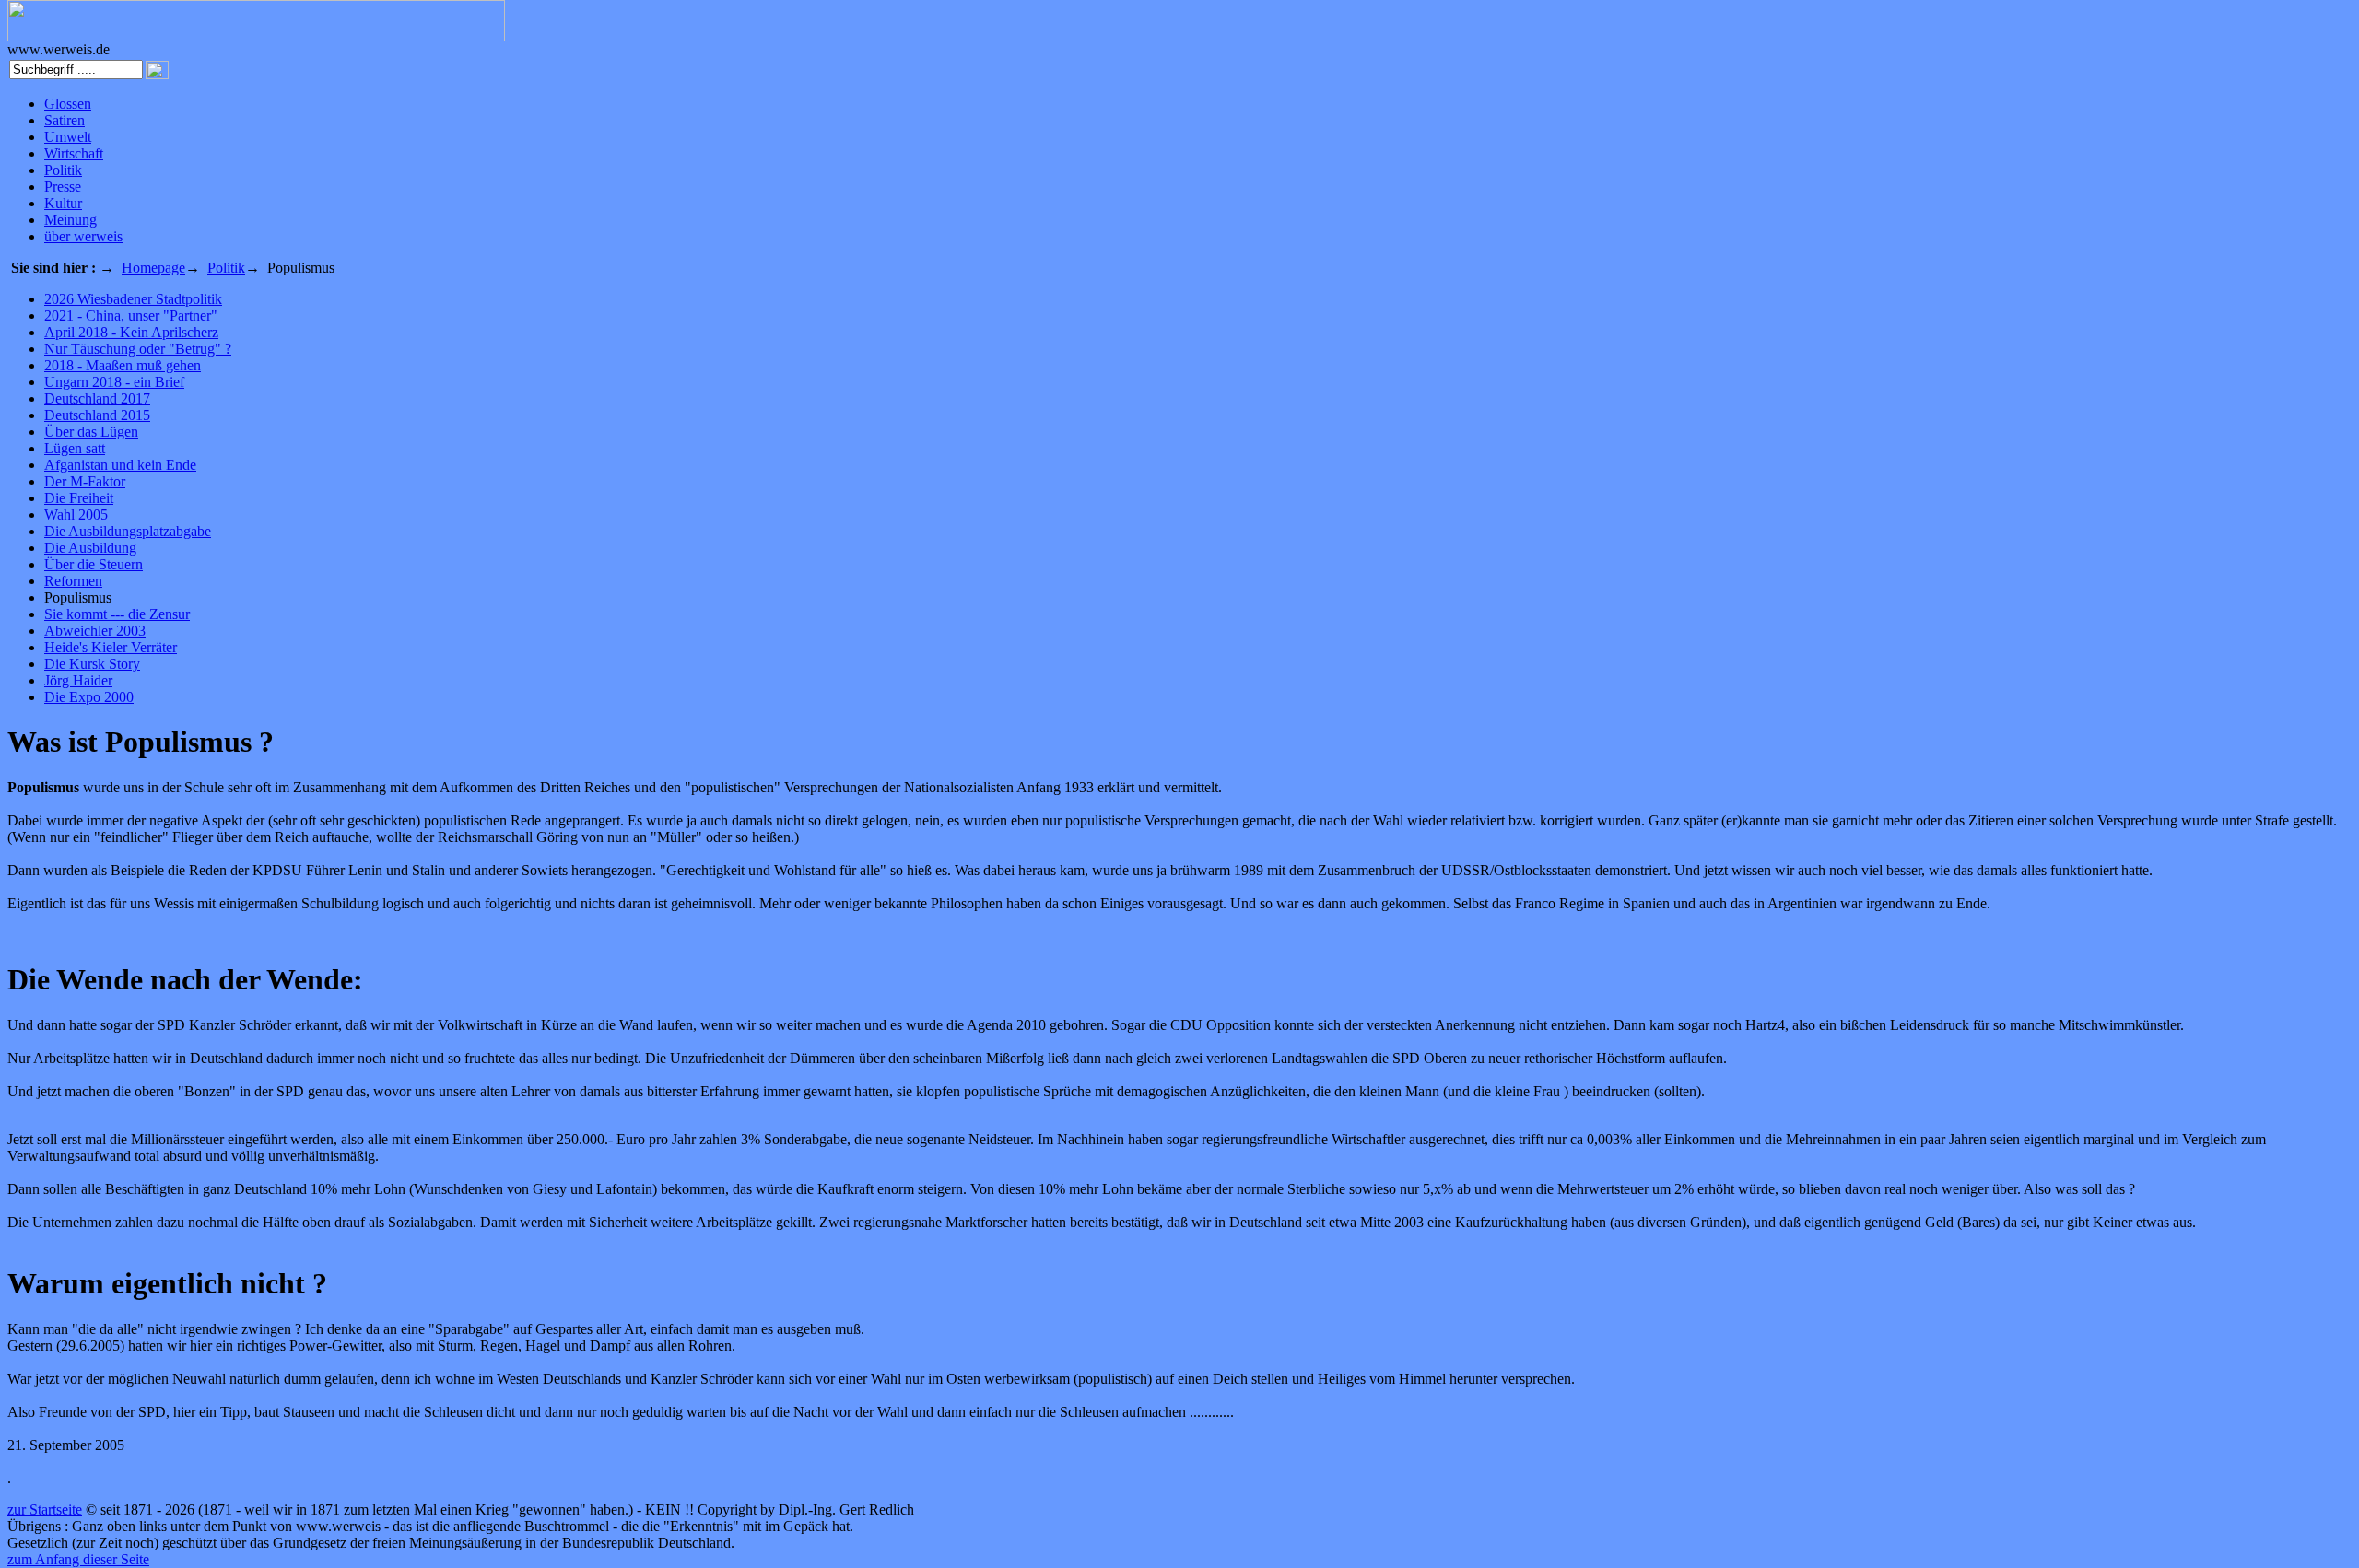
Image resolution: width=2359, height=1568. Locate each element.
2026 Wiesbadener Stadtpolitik (133, 299)
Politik (226, 268)
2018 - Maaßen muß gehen (123, 365)
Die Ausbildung (90, 548)
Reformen (73, 581)
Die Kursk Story (92, 664)
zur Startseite (45, 1509)
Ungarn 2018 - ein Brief (114, 382)
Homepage (153, 268)
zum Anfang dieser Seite (78, 1559)
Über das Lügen (91, 432)
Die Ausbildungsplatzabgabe (128, 531)
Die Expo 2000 (89, 697)
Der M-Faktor (85, 481)
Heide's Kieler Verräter (111, 647)
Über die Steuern (94, 564)
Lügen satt (75, 448)
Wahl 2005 (76, 515)
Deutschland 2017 (97, 398)
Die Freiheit (79, 498)
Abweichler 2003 (95, 631)
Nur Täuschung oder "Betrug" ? (138, 349)
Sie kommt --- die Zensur (117, 614)
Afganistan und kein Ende (120, 465)
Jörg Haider (78, 680)
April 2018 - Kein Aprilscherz (131, 332)
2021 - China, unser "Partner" (131, 316)
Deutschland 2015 (97, 415)
